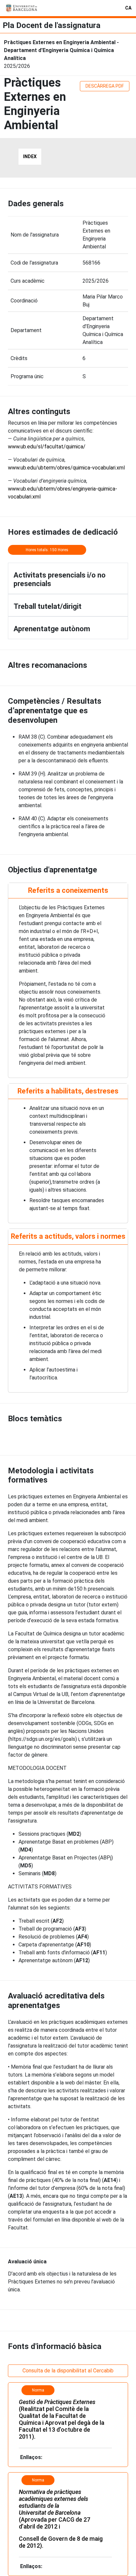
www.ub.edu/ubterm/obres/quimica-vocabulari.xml (66, 468)
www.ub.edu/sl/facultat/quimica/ (47, 447)
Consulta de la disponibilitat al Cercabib (68, 2371)
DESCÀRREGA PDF (105, 86)
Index (30, 156)
